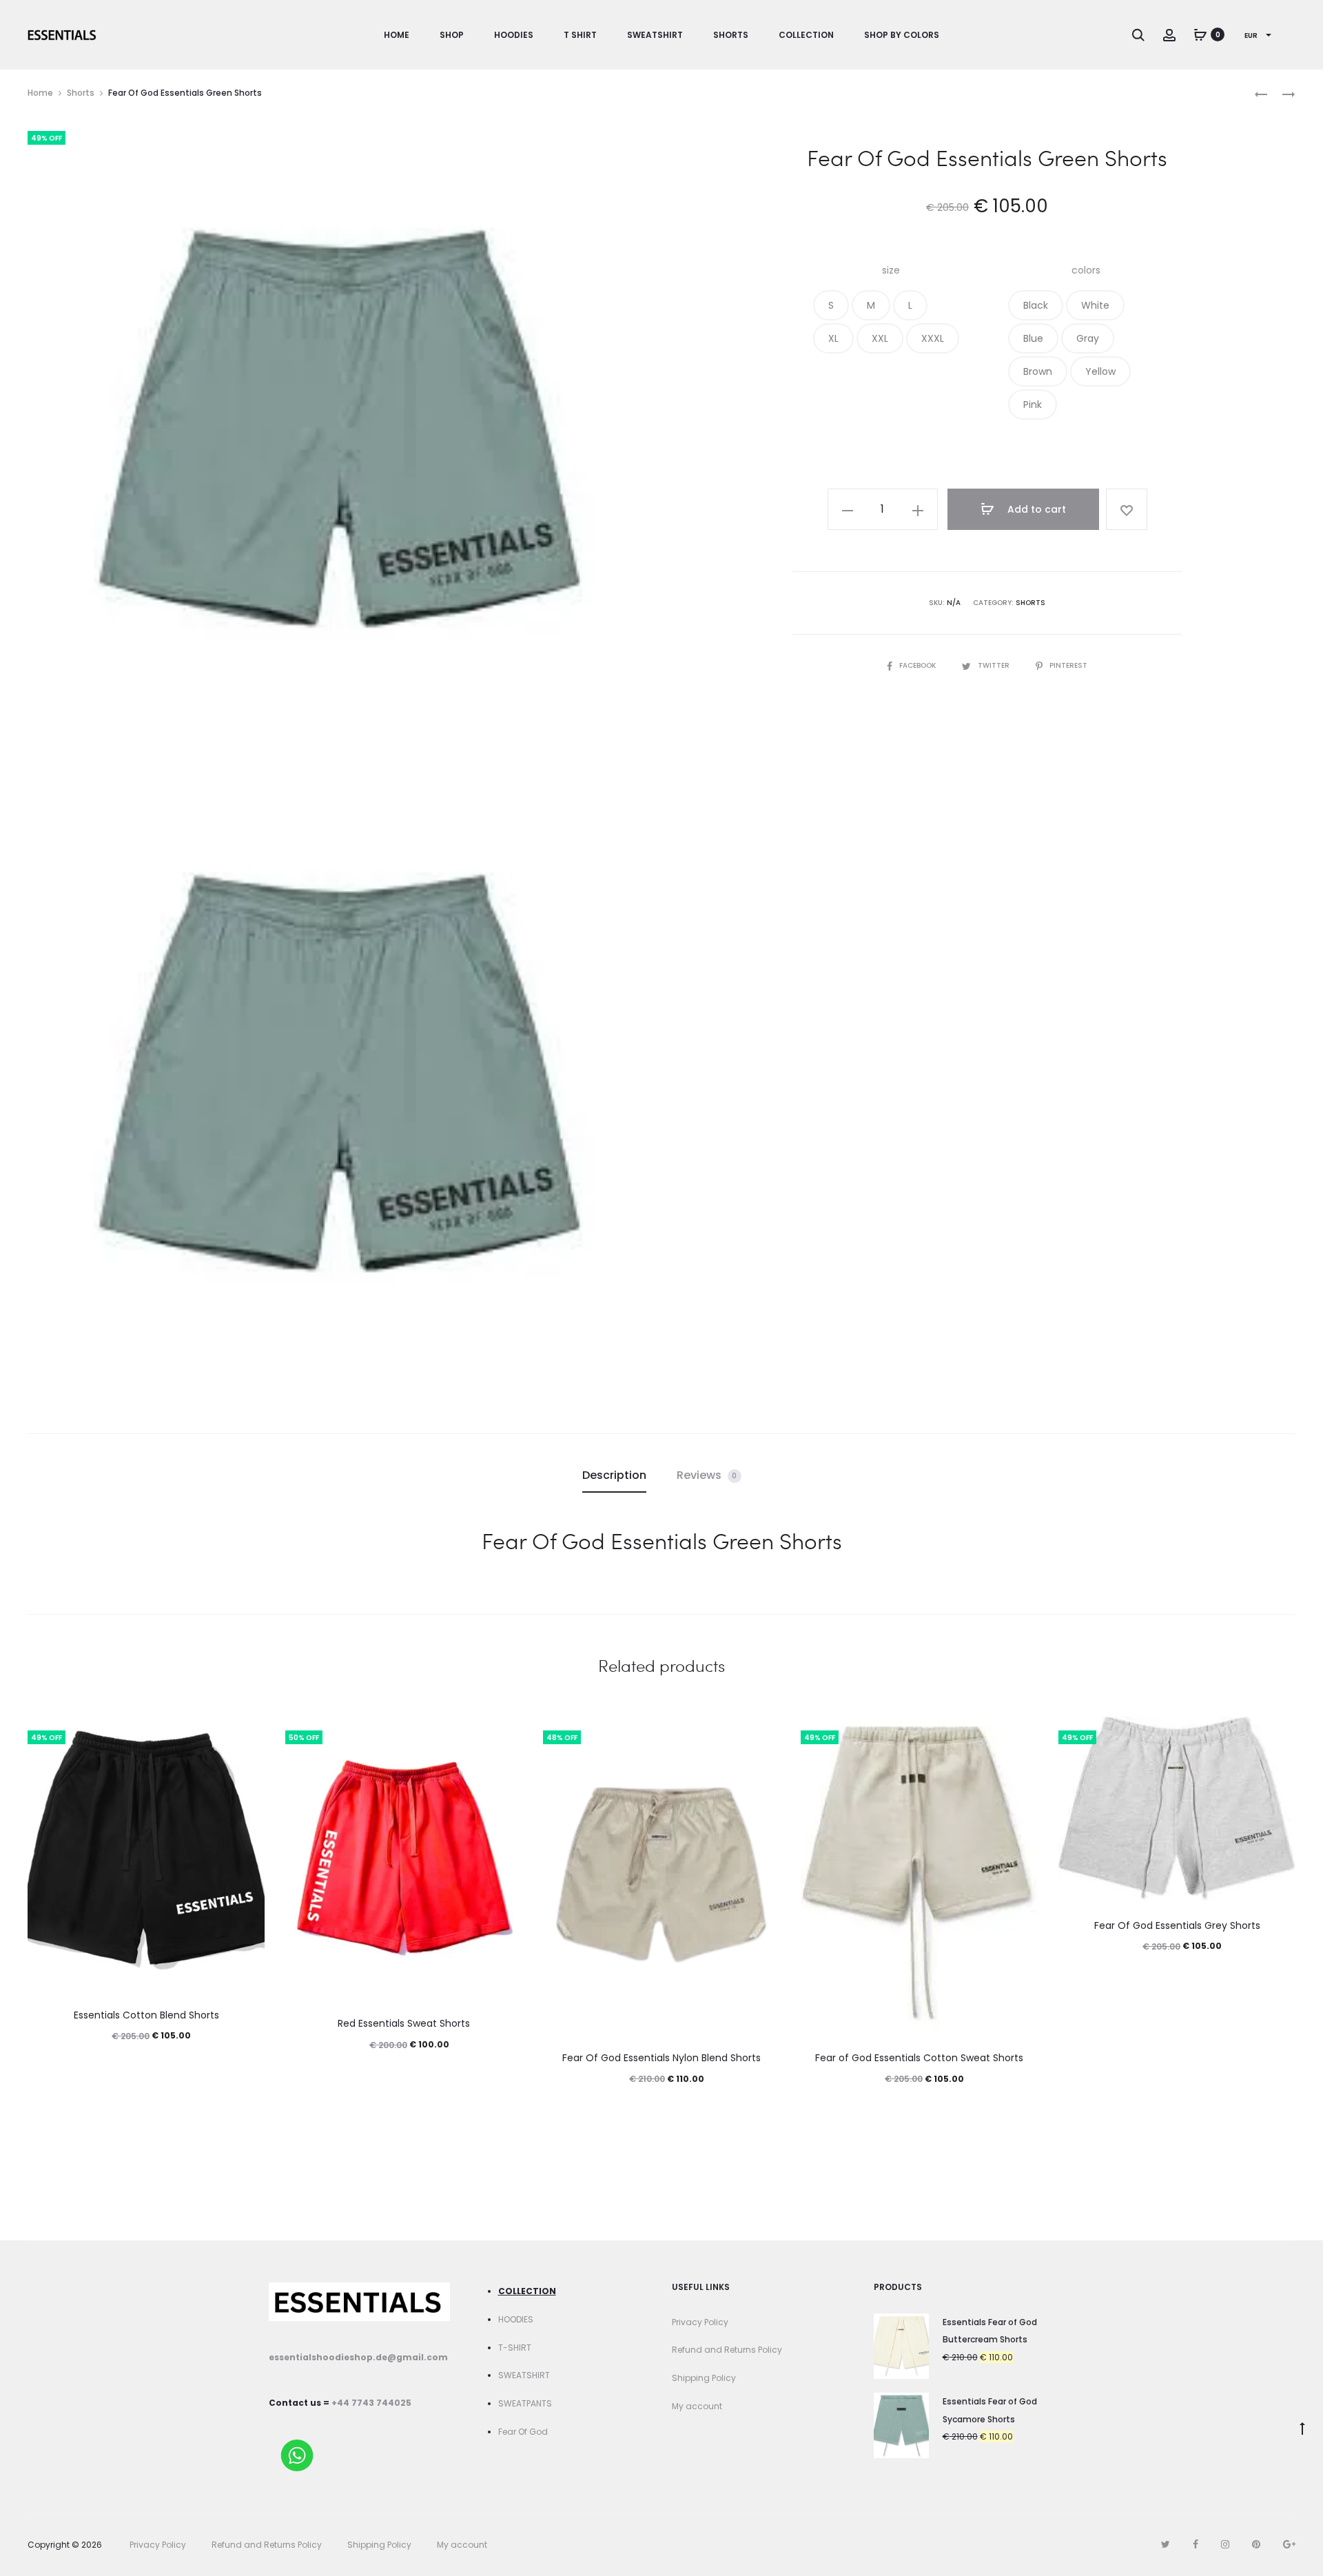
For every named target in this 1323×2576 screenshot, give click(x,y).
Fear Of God (523, 2432)
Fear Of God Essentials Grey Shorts (1177, 1925)
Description (614, 1475)
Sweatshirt (655, 35)
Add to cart (1035, 509)
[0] (1200, 34)
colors (1086, 270)
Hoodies (514, 35)
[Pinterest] (1256, 2544)
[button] (831, 305)
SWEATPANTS (525, 2403)
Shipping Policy (704, 2378)
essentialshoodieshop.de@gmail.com (358, 2357)
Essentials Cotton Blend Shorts (146, 2015)
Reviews (707, 1475)
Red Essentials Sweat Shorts (404, 2023)
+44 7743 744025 (371, 2403)
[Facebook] (1196, 2544)
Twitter (995, 665)
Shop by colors (902, 35)
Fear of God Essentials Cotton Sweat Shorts (919, 2058)
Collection (806, 35)
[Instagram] (1225, 2544)
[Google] (1289, 2544)
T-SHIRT (515, 2348)
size (891, 270)
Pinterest (1068, 665)
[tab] (614, 1475)
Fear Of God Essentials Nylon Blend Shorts (661, 2058)
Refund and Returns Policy (727, 2350)
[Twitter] (1166, 2544)
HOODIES (516, 2319)
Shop (452, 35)
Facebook (919, 665)
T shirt (580, 35)
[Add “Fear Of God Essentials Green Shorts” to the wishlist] (1127, 509)
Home (397, 35)
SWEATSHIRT (524, 2375)
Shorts (731, 35)
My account (697, 2406)
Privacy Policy (700, 2322)
